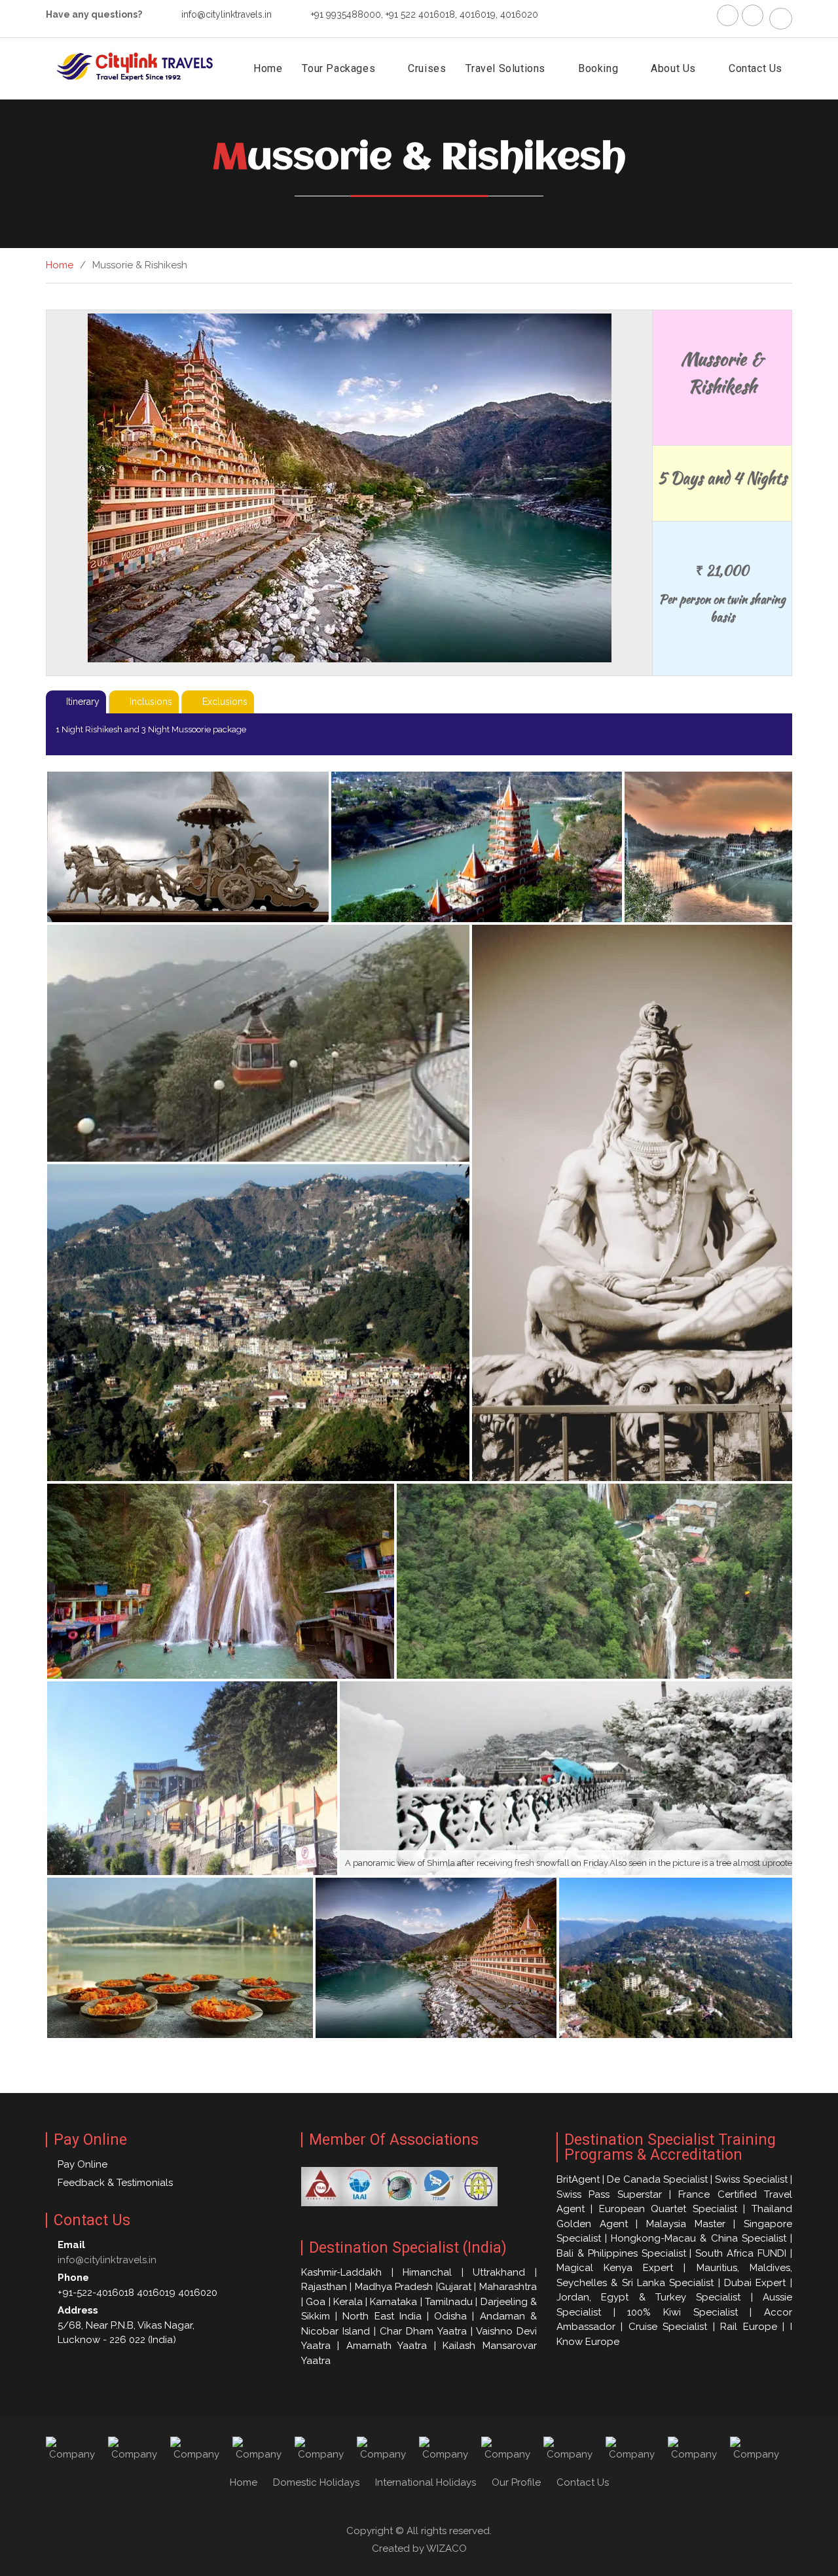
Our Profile (516, 2482)
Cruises (427, 68)
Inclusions (151, 702)
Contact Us (756, 68)
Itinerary (83, 702)
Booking (598, 68)
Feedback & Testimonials (115, 2183)
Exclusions (225, 702)
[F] (728, 15)
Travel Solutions (505, 68)
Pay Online (82, 2164)
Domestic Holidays (316, 2482)
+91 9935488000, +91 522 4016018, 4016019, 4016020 (425, 14)
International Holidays (426, 2482)
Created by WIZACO (419, 2549)
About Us (673, 68)
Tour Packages (338, 68)
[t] (753, 15)
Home (268, 68)
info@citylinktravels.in (227, 14)
